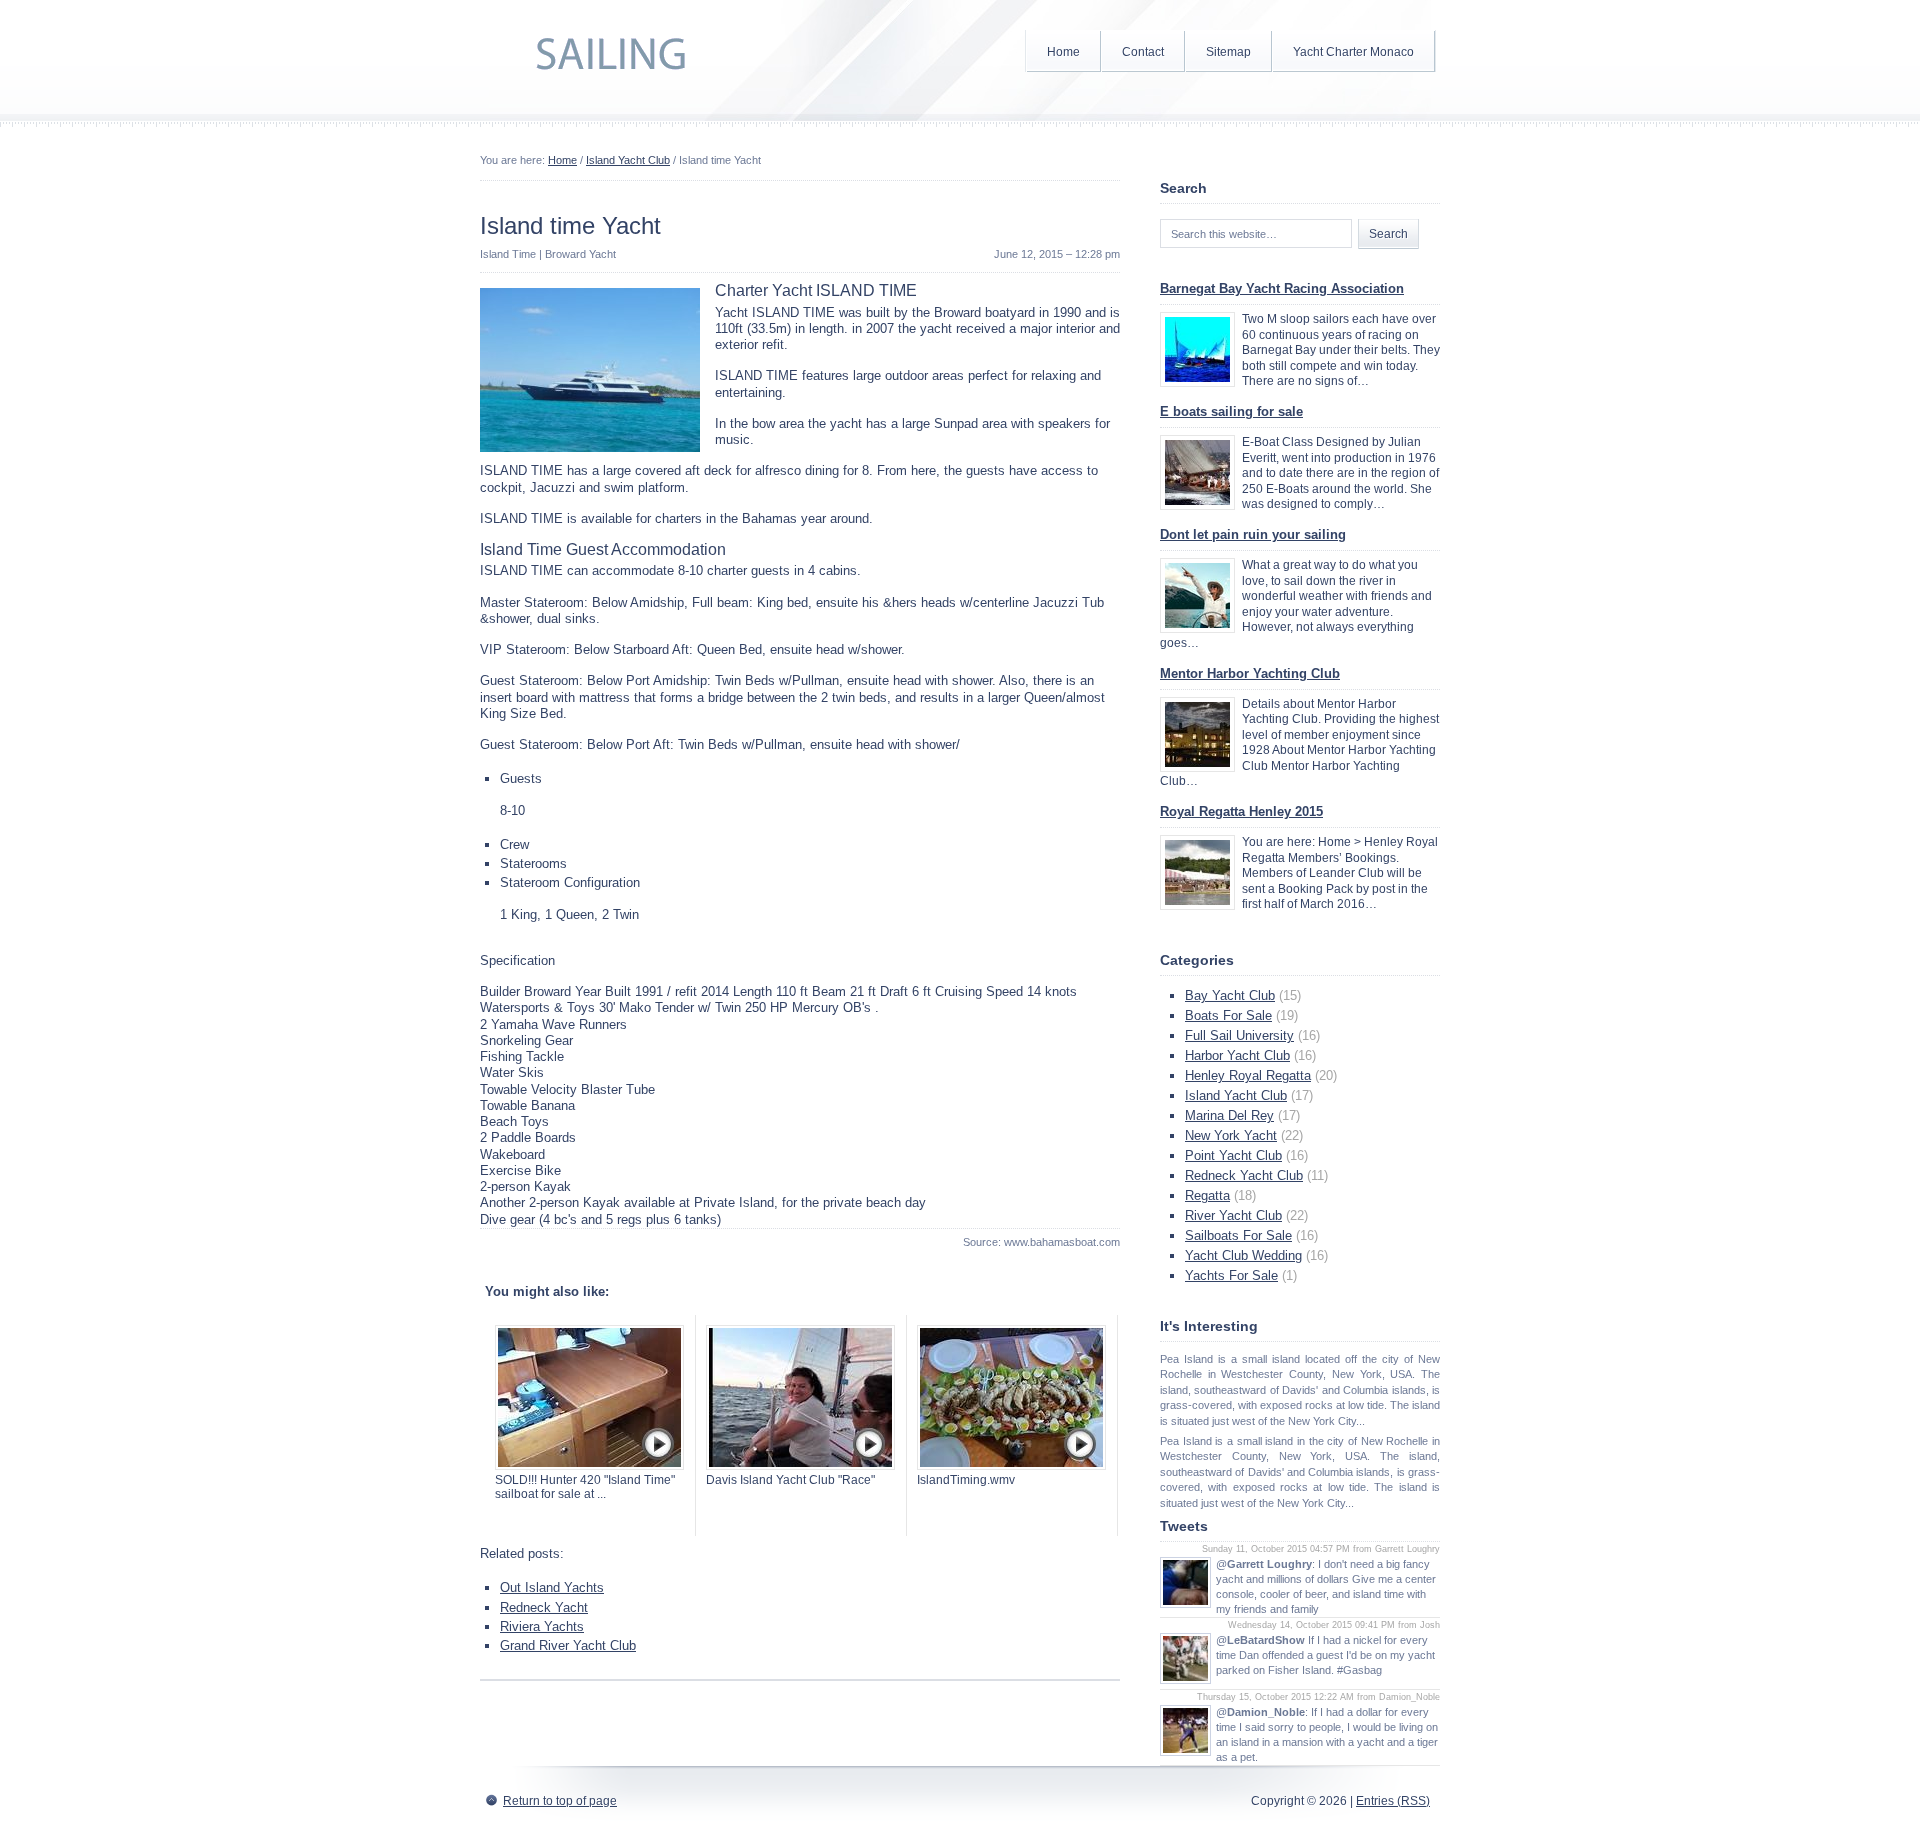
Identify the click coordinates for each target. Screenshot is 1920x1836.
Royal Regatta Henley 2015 (1241, 811)
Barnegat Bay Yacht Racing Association (1282, 288)
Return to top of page (560, 1801)
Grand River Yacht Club (568, 1645)
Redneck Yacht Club (1244, 1175)
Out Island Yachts (552, 1587)
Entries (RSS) (1393, 1801)
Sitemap (1228, 52)
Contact (1143, 52)
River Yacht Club (1233, 1215)
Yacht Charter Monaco (1353, 52)
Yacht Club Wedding (1243, 1255)
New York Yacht (1231, 1135)
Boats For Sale (1228, 1015)
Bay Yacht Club (1230, 995)
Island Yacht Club (628, 160)
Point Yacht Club (1233, 1155)
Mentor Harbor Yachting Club (1250, 673)
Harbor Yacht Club (1237, 1055)
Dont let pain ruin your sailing (1253, 534)
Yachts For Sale (1231, 1275)
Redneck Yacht (544, 1607)
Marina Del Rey (1229, 1115)
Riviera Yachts (542, 1626)
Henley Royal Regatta (1248, 1075)
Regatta (1207, 1195)
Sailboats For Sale (1238, 1235)
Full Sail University (1239, 1035)
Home (1063, 52)
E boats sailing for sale (1231, 411)
